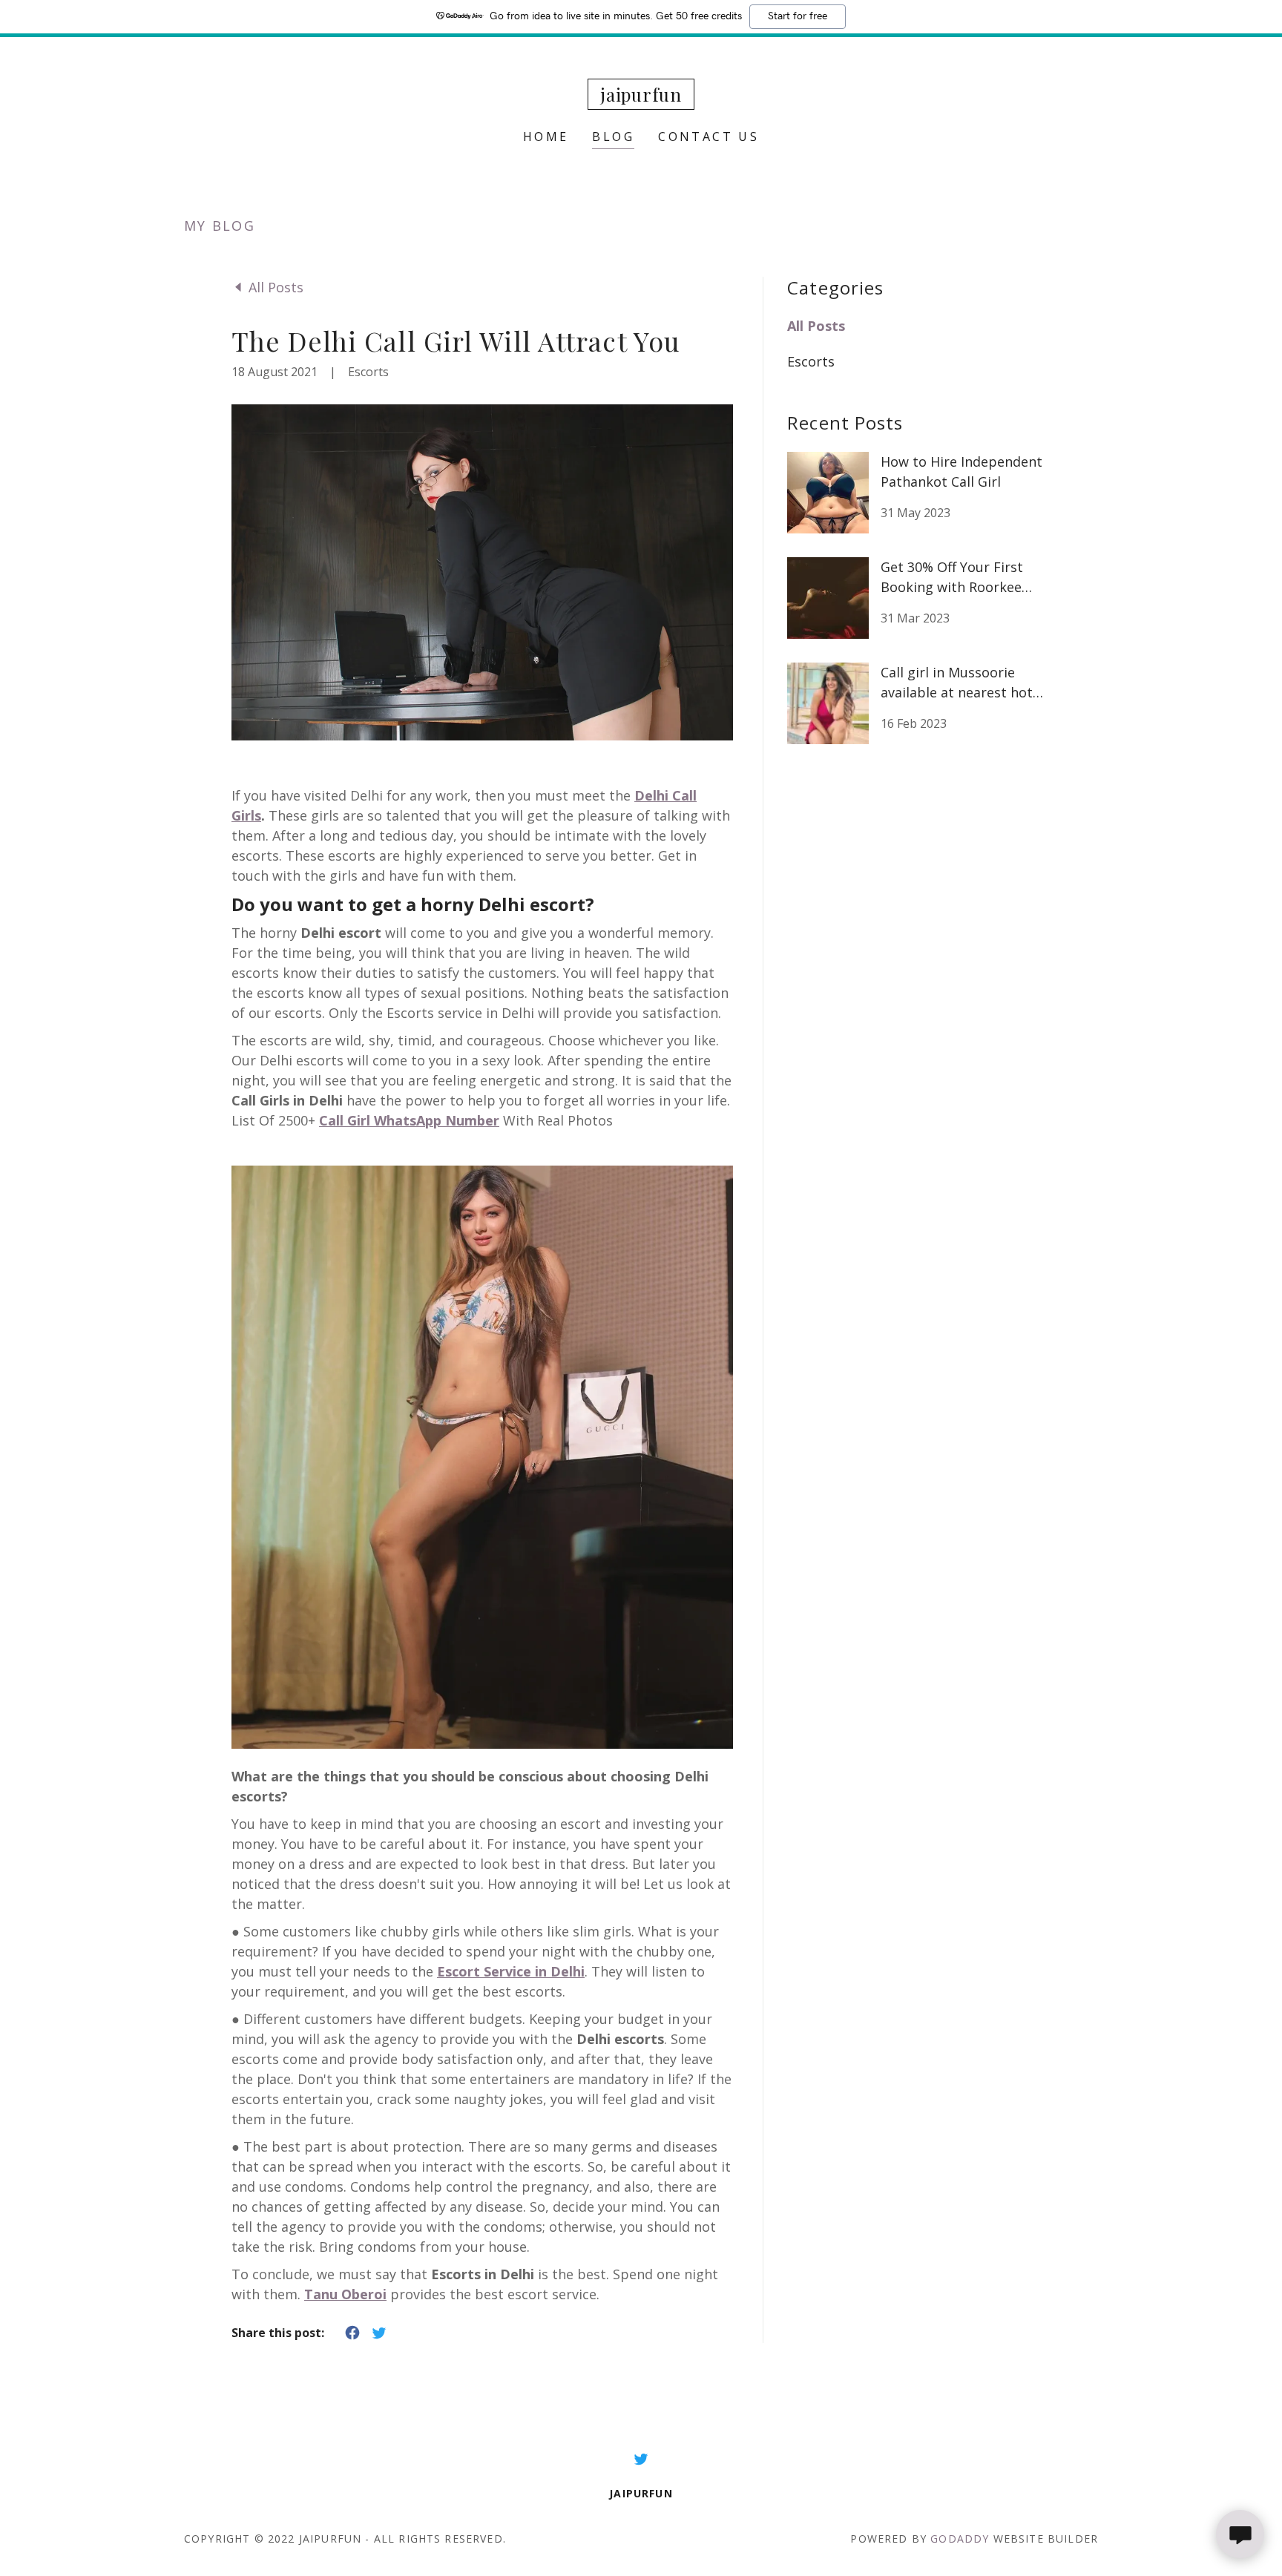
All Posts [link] (816, 326)
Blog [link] (613, 137)
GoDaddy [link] (960, 2539)
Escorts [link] (811, 361)
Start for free (798, 16)
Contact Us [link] (709, 137)
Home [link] (546, 137)
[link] (641, 96)
